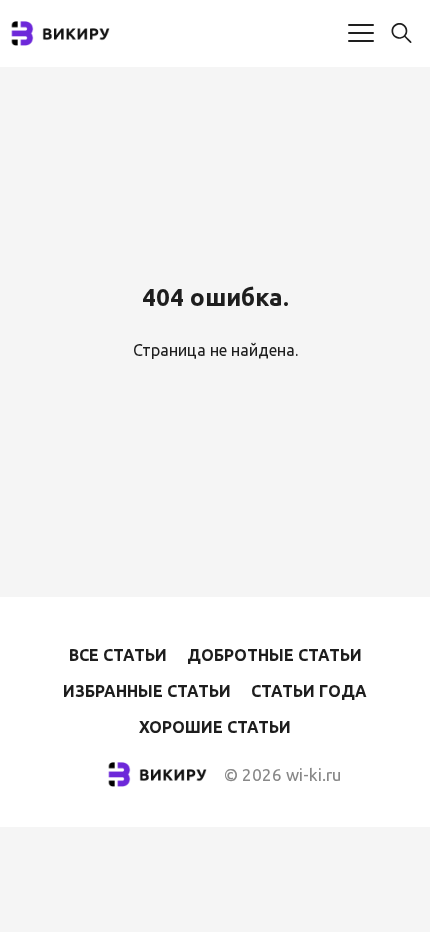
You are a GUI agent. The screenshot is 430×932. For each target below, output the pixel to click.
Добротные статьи (274, 655)
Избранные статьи (147, 691)
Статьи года (309, 691)
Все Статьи (118, 655)
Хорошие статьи (215, 727)
